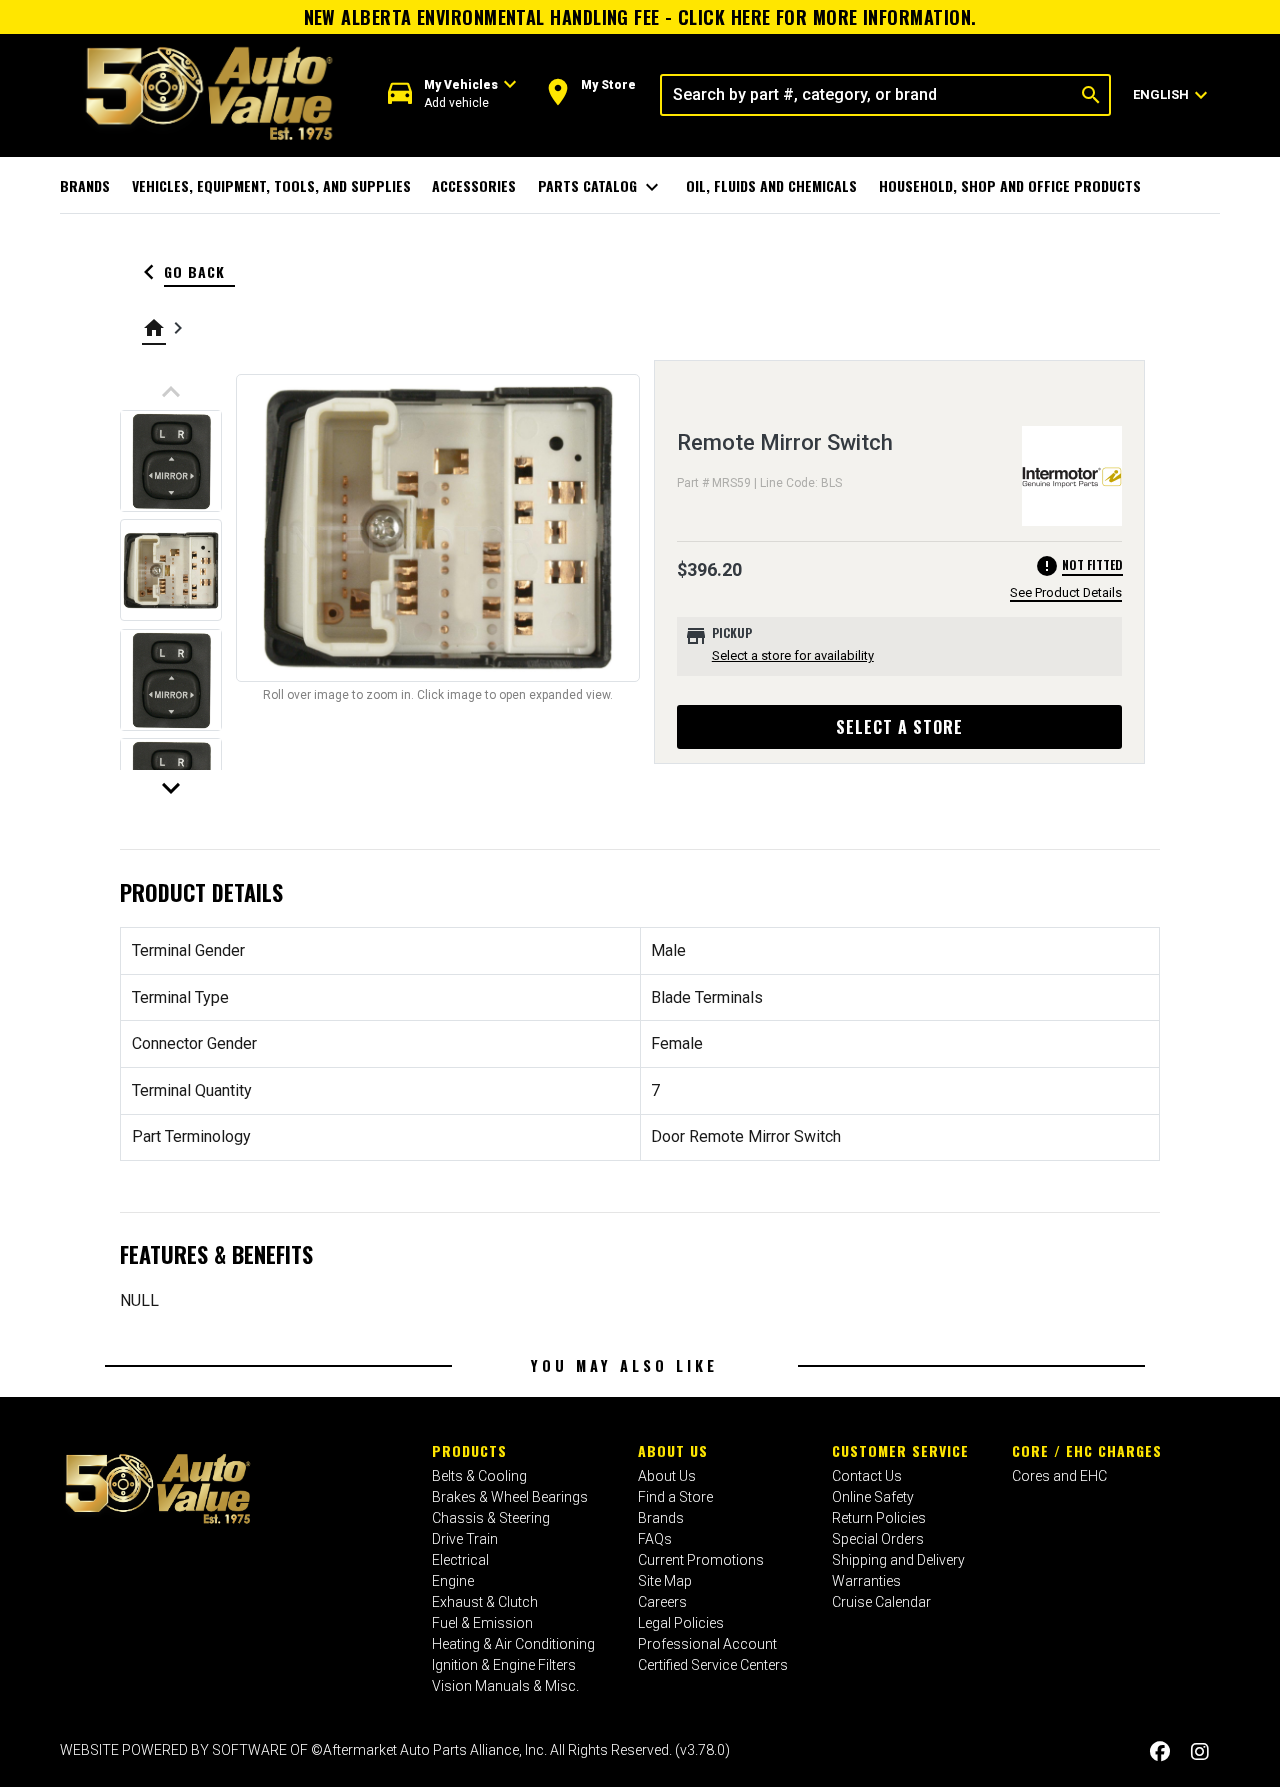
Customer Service (900, 1450)
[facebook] (1160, 1752)
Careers (662, 1602)
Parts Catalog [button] (601, 187)
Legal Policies (681, 1623)
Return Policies (879, 1518)
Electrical (460, 1560)
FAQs (655, 1539)
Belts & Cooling (479, 1476)
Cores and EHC (1059, 1476)
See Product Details (1066, 592)
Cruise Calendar (881, 1602)
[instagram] (1200, 1752)
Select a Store (899, 727)
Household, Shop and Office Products (1010, 185)
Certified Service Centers (713, 1665)
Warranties (866, 1581)
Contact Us (867, 1476)
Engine (453, 1581)
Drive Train (465, 1539)
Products (469, 1450)
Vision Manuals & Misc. (505, 1686)
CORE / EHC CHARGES (1087, 1450)
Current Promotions (701, 1560)
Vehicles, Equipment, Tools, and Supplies (271, 185)
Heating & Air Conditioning (513, 1644)
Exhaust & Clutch (485, 1602)
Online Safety (873, 1497)
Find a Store (675, 1497)
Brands (85, 185)
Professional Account (707, 1644)
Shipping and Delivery (898, 1560)
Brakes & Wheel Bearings (510, 1497)
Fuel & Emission (482, 1623)
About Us (673, 1450)
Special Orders (878, 1539)
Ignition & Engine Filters (504, 1665)
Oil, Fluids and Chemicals (771, 185)
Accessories (474, 185)
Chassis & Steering (491, 1518)
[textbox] (867, 95)
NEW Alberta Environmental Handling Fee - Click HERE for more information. (640, 17)
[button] (452, 94)
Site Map (665, 1581)
